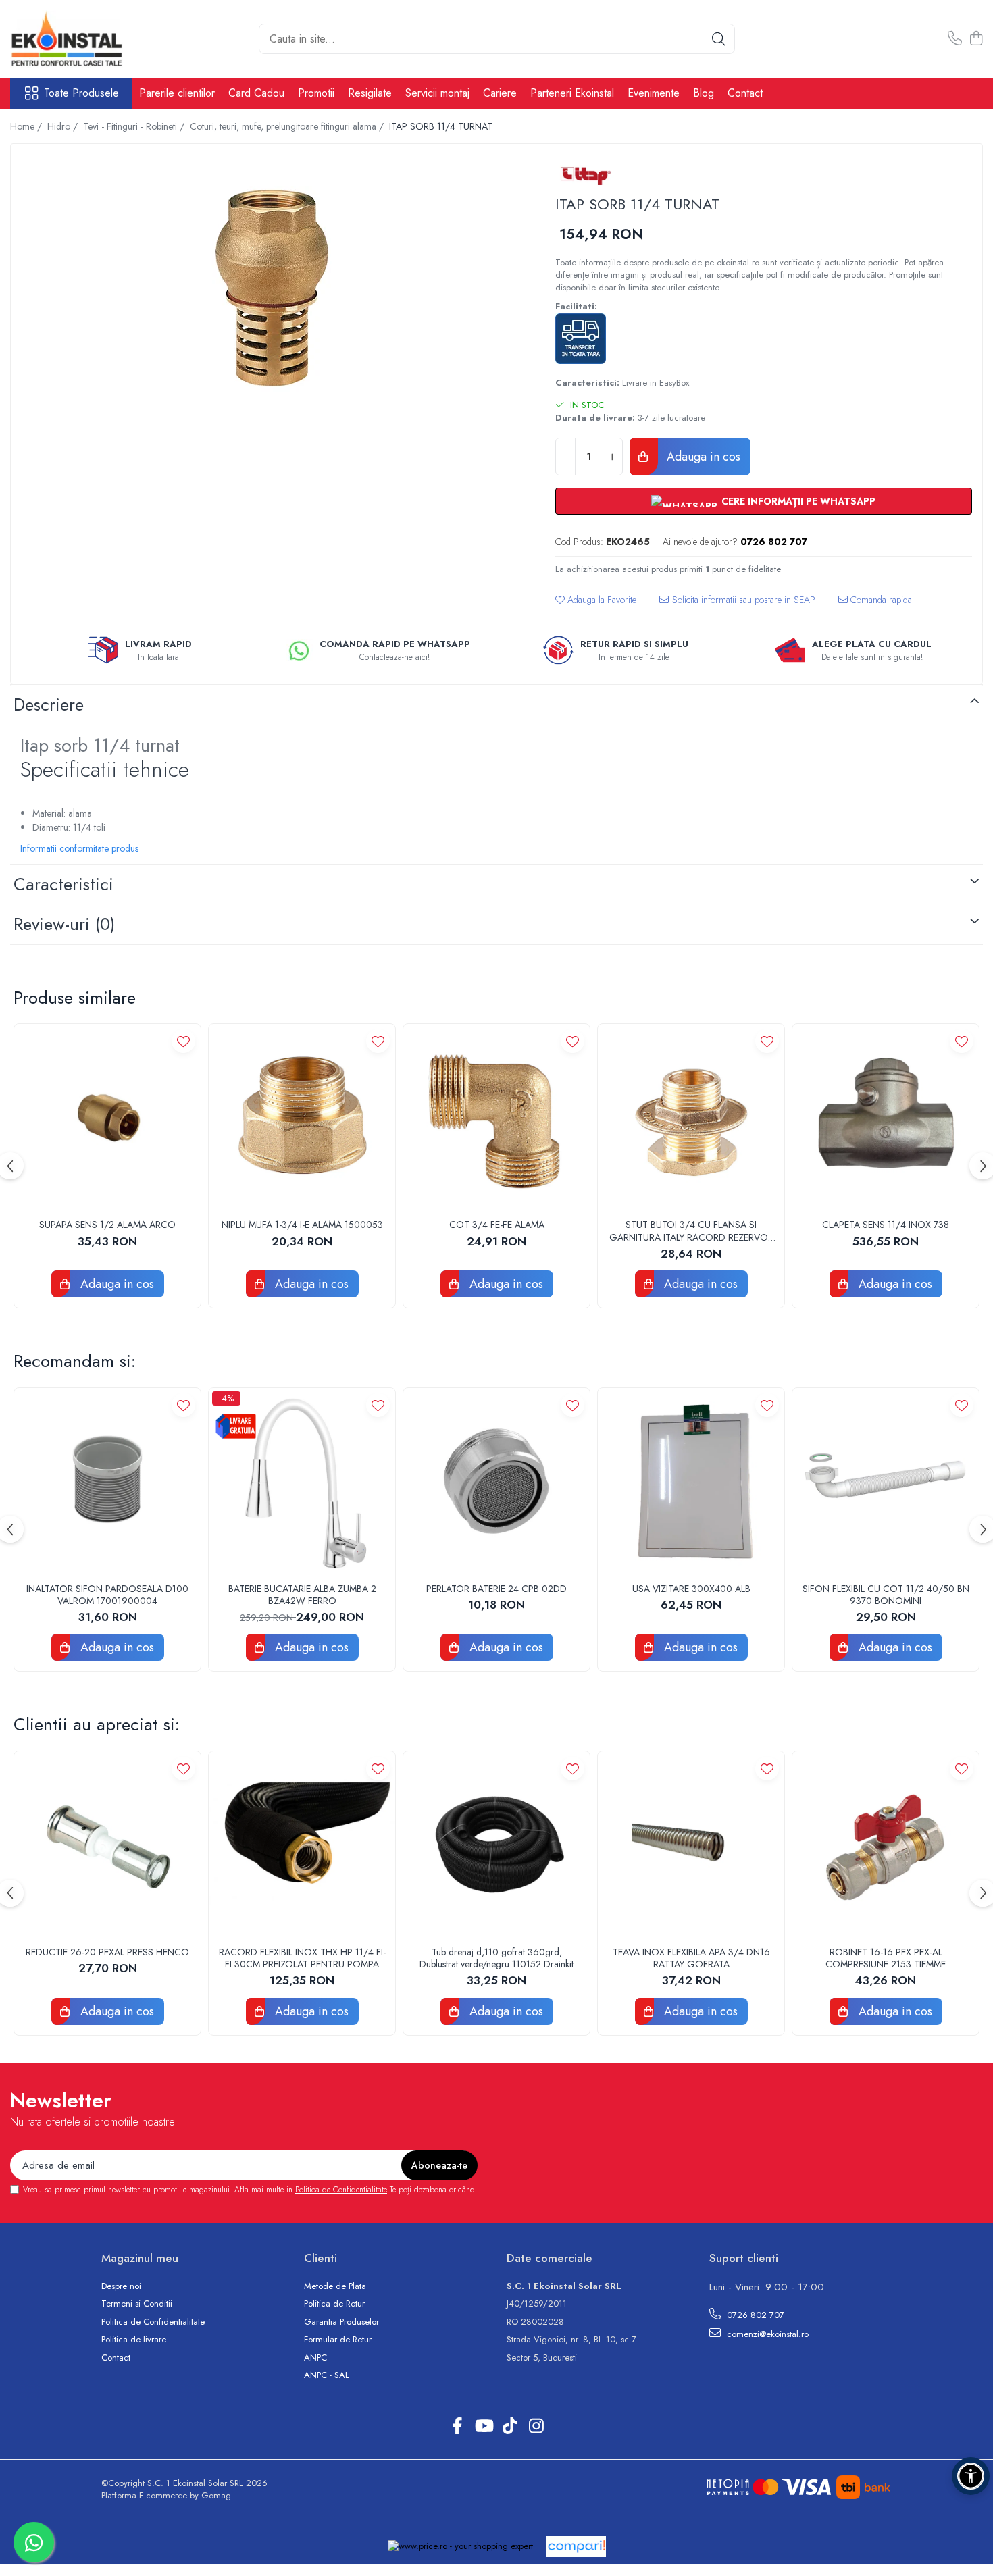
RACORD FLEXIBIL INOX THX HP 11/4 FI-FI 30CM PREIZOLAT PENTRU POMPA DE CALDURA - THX (302, 1958)
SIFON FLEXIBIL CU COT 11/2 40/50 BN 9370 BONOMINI (886, 1595)
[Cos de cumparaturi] (976, 39)
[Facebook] (457, 2427)
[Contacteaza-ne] (955, 39)
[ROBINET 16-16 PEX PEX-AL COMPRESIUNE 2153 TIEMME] (886, 1845)
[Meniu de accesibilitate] (971, 2476)
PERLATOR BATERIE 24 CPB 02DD (496, 1589)
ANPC (315, 2358)
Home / (27, 126)
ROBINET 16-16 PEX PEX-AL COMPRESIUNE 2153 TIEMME (886, 1958)
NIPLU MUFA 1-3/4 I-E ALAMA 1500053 (302, 1225)
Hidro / (64, 126)
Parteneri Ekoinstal (572, 93)
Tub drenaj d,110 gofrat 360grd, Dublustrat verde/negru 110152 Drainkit (496, 1958)
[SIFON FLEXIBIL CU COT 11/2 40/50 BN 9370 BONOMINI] (886, 1481)
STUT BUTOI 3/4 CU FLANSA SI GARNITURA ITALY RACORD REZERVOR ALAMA (691, 1231)
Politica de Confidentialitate (341, 2190)
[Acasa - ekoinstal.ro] (78, 39)
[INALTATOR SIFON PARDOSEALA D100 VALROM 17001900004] (107, 1481)
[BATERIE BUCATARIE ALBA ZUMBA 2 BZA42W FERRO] (302, 1481)
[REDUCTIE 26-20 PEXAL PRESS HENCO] (107, 1845)
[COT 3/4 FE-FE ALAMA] (496, 1117)
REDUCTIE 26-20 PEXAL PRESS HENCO (107, 1952)
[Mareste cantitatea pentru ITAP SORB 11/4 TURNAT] (613, 457)
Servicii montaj (437, 93)
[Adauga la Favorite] (183, 1041)
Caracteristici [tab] (63, 884)
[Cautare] (719, 39)
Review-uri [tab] (64, 924)
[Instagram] (536, 2427)
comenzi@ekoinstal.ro (766, 2334)
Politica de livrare (134, 2340)
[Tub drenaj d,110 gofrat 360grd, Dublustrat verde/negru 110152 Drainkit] (496, 1845)
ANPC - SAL (327, 2375)
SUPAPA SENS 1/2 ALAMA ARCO (107, 1225)
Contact (745, 93)
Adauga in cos (702, 457)
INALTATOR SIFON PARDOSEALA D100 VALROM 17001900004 (107, 1595)
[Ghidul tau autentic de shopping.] (576, 2547)
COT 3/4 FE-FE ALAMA (497, 1225)
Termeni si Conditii (137, 2304)
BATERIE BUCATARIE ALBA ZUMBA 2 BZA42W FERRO (302, 1595)
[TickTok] (510, 2427)
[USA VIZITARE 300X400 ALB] (691, 1481)
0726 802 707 (754, 2315)
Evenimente (654, 93)
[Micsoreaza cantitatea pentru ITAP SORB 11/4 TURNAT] (565, 457)
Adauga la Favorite (601, 600)
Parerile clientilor (177, 93)
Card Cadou (256, 93)
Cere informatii (737, 605)
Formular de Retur (338, 2340)
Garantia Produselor (341, 2322)
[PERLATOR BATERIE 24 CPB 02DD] (496, 1481)
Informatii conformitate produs (79, 848)
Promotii (316, 93)
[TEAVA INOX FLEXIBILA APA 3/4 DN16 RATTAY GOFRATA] (691, 1845)
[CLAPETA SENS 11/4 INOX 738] (886, 1117)
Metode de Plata (335, 2286)
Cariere (500, 93)
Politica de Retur (334, 2304)
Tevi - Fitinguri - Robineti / (135, 126)
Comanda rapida (880, 600)
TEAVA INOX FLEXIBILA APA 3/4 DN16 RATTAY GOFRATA (691, 1958)
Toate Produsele (81, 93)
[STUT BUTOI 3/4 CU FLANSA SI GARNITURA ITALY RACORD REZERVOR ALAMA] (691, 1117)
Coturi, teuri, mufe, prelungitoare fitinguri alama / (288, 126)
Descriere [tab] (49, 704)
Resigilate (370, 93)
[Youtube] (483, 2427)
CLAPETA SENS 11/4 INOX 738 (886, 1225)
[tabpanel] (271, 289)
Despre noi (121, 2286)
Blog (704, 93)
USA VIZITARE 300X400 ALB (691, 1589)
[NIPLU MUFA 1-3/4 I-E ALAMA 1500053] (302, 1117)
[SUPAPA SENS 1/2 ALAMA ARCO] (107, 1117)
